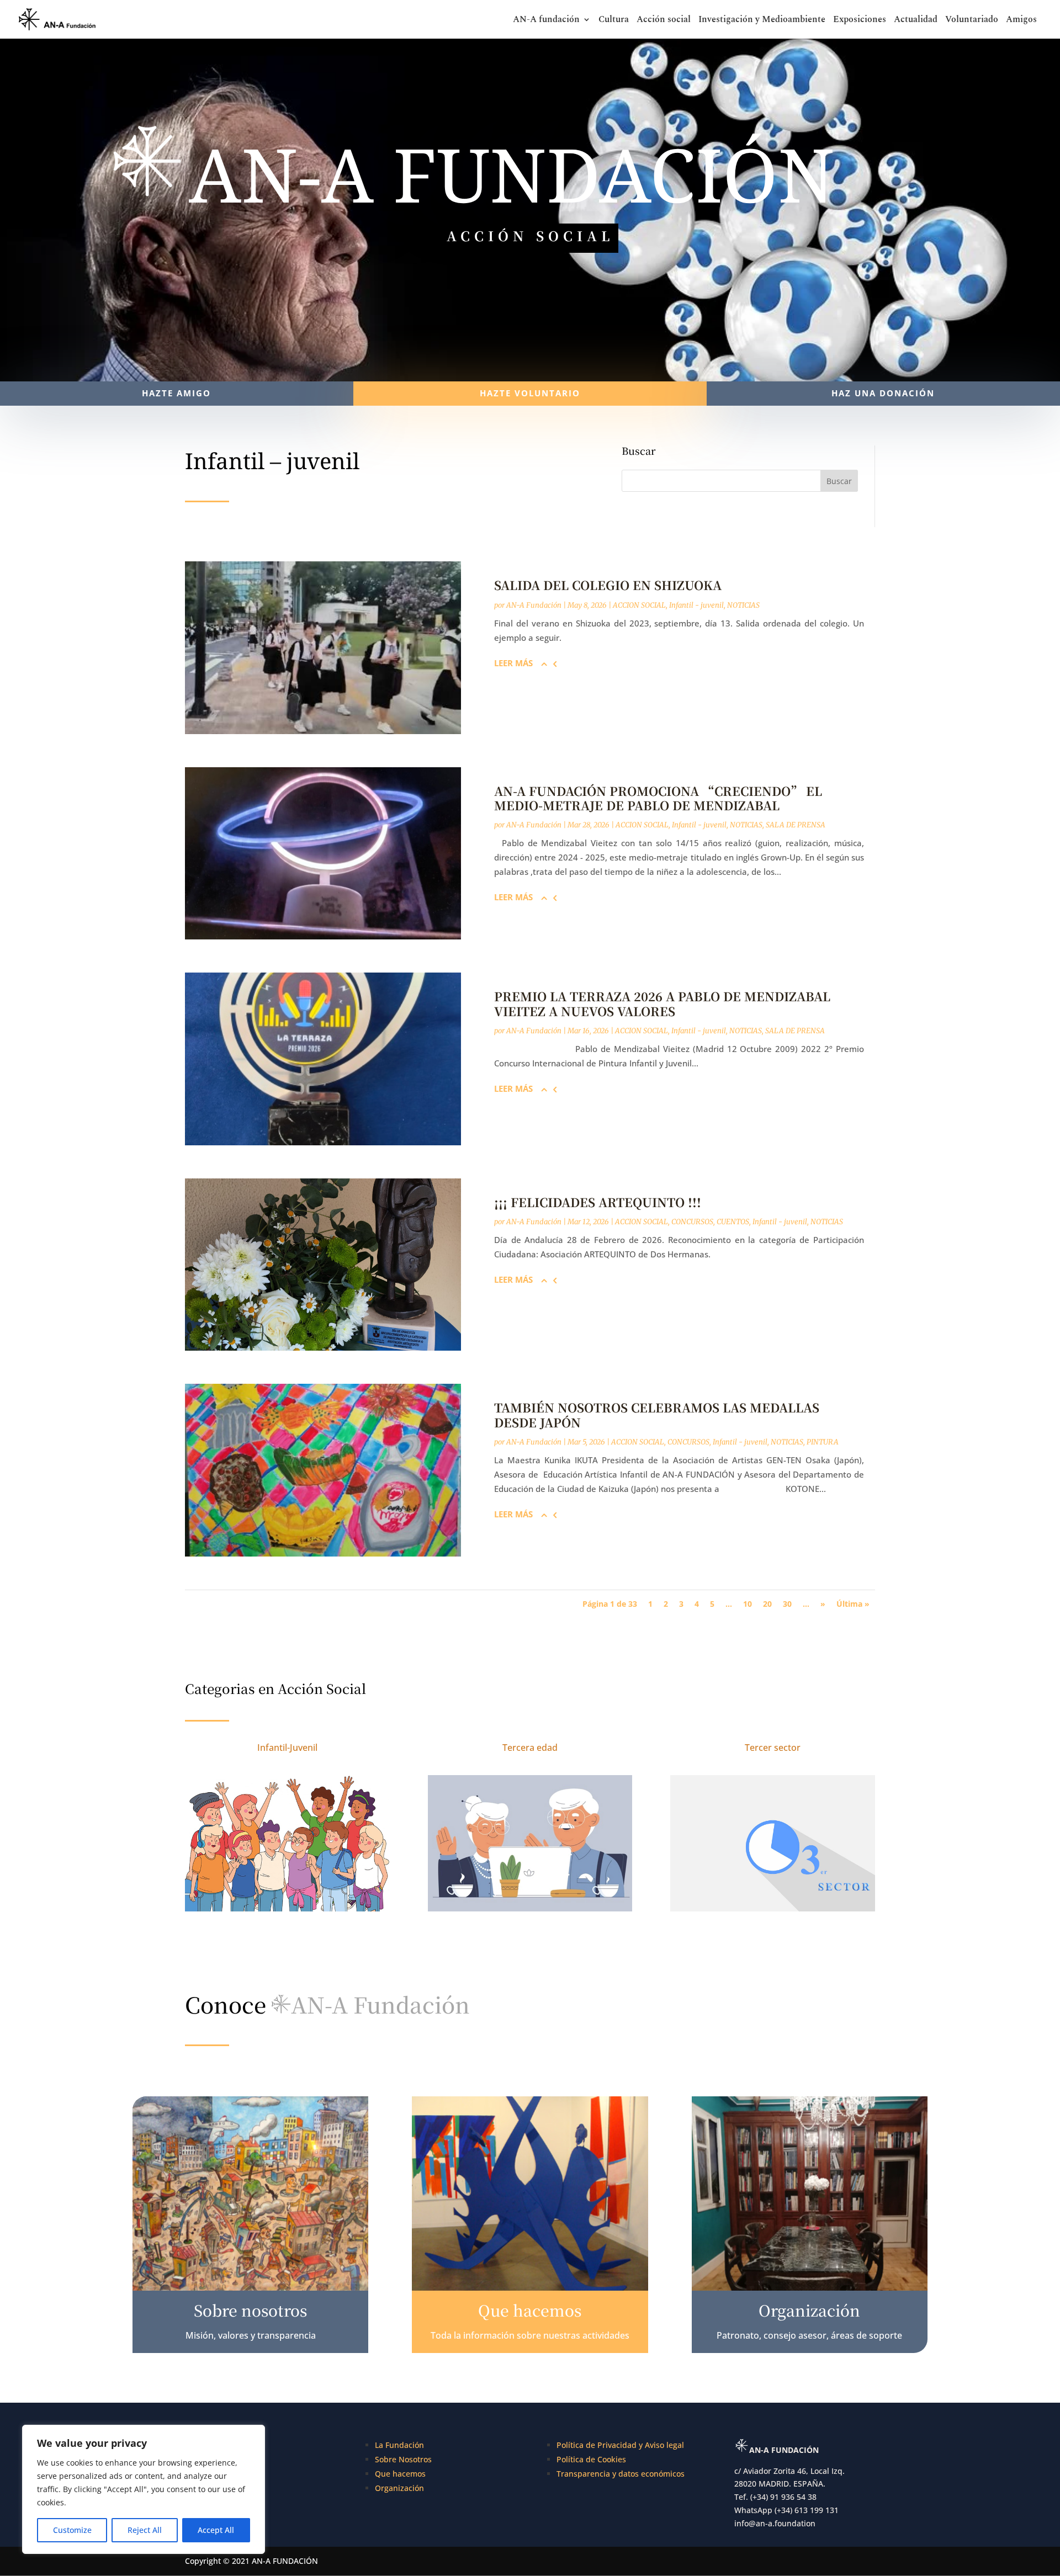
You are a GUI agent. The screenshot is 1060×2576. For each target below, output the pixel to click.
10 (748, 1604)
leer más (513, 663)
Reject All (145, 2530)
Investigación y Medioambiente (762, 21)
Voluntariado (972, 21)
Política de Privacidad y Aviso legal (620, 2445)
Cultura (614, 21)
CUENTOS (733, 1222)
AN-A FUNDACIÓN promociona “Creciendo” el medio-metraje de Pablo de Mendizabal (658, 798)
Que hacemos (400, 2474)
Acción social (664, 21)
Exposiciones (860, 21)
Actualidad (916, 21)
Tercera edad (530, 1748)
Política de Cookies (591, 2459)
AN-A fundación (546, 21)
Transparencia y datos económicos (621, 2474)
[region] (144, 2489)
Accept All (216, 2530)
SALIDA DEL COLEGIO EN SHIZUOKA (608, 585)
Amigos (1021, 21)
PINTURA (823, 1442)
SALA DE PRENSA (796, 825)
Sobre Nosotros (403, 2459)
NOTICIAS (743, 605)
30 (787, 1604)
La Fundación (399, 2445)
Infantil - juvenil (696, 605)
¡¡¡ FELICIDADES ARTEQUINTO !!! (598, 1202)
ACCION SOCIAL (639, 605)
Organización (399, 2488)
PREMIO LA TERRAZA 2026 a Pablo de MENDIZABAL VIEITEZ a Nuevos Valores (662, 1003)
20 (767, 1604)
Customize (72, 2530)
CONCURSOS (692, 1222)
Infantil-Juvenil (287, 1748)
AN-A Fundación (534, 605)
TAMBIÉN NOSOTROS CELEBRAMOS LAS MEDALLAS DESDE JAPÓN (657, 1414)
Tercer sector (773, 1748)
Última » (853, 1604)
